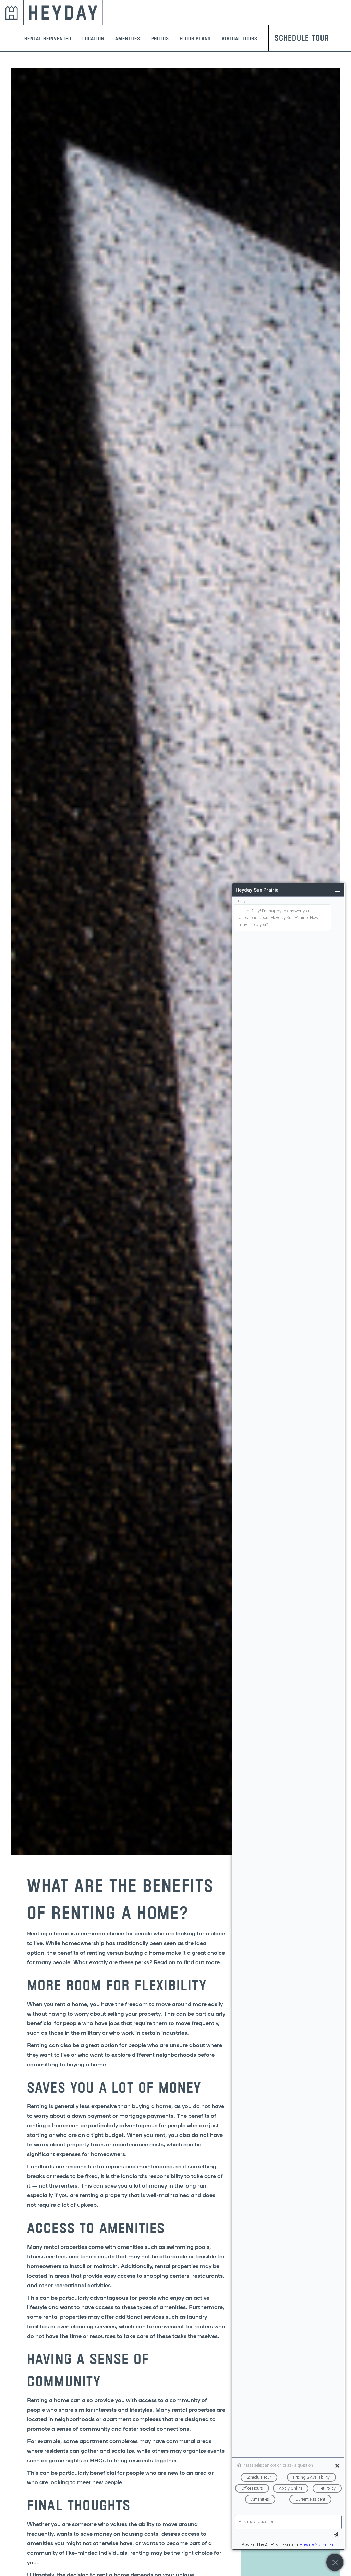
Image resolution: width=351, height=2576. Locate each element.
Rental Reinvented (48, 38)
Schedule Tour (302, 38)
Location (93, 38)
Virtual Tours (239, 38)
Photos (160, 38)
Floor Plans (195, 38)
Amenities (128, 38)
